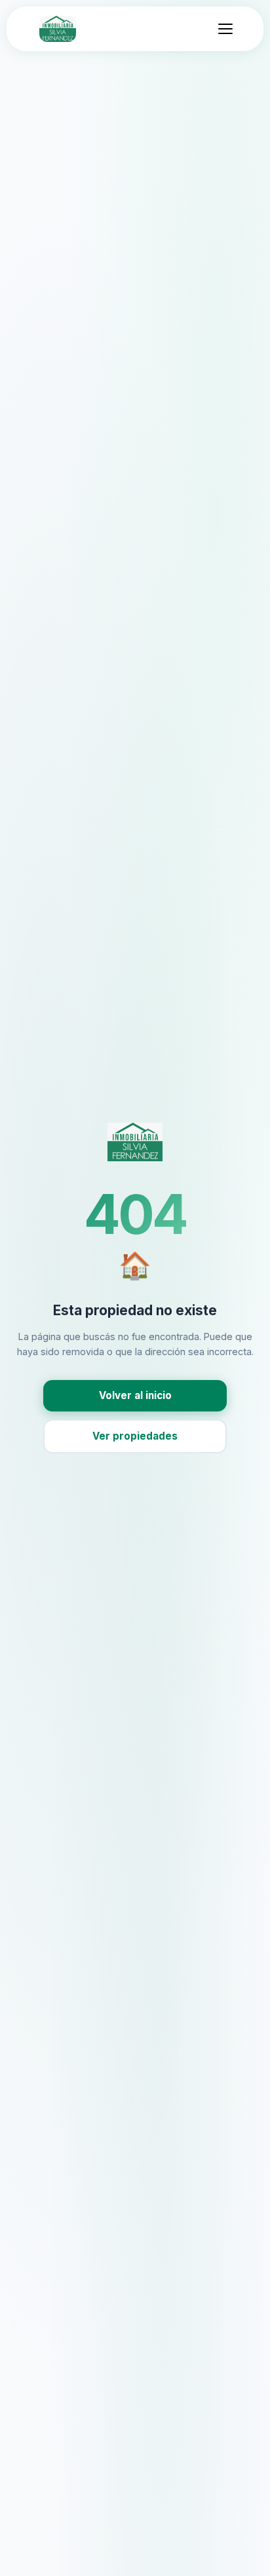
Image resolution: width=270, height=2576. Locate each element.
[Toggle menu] (225, 29)
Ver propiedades (135, 1436)
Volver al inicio (135, 1395)
